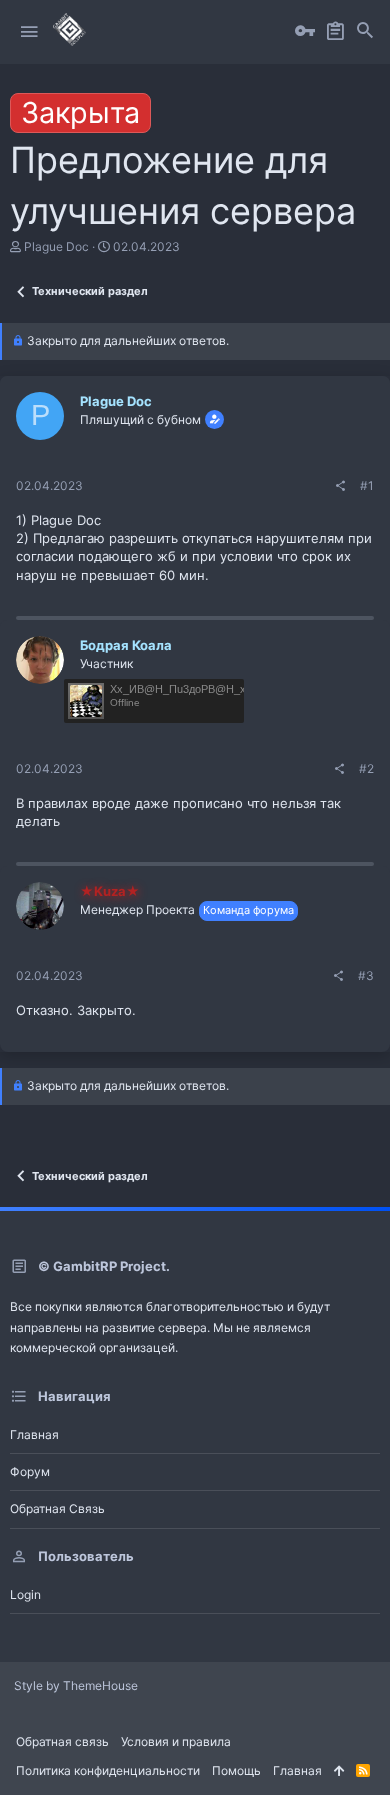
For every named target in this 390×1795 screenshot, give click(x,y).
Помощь (236, 1770)
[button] (29, 32)
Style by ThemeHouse (76, 1685)
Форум (30, 1471)
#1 (367, 485)
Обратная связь (57, 1508)
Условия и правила (176, 1741)
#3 (366, 975)
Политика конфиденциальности (108, 1770)
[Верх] (339, 1771)
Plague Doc (56, 246)
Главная (34, 1434)
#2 (366, 768)
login (25, 1594)
